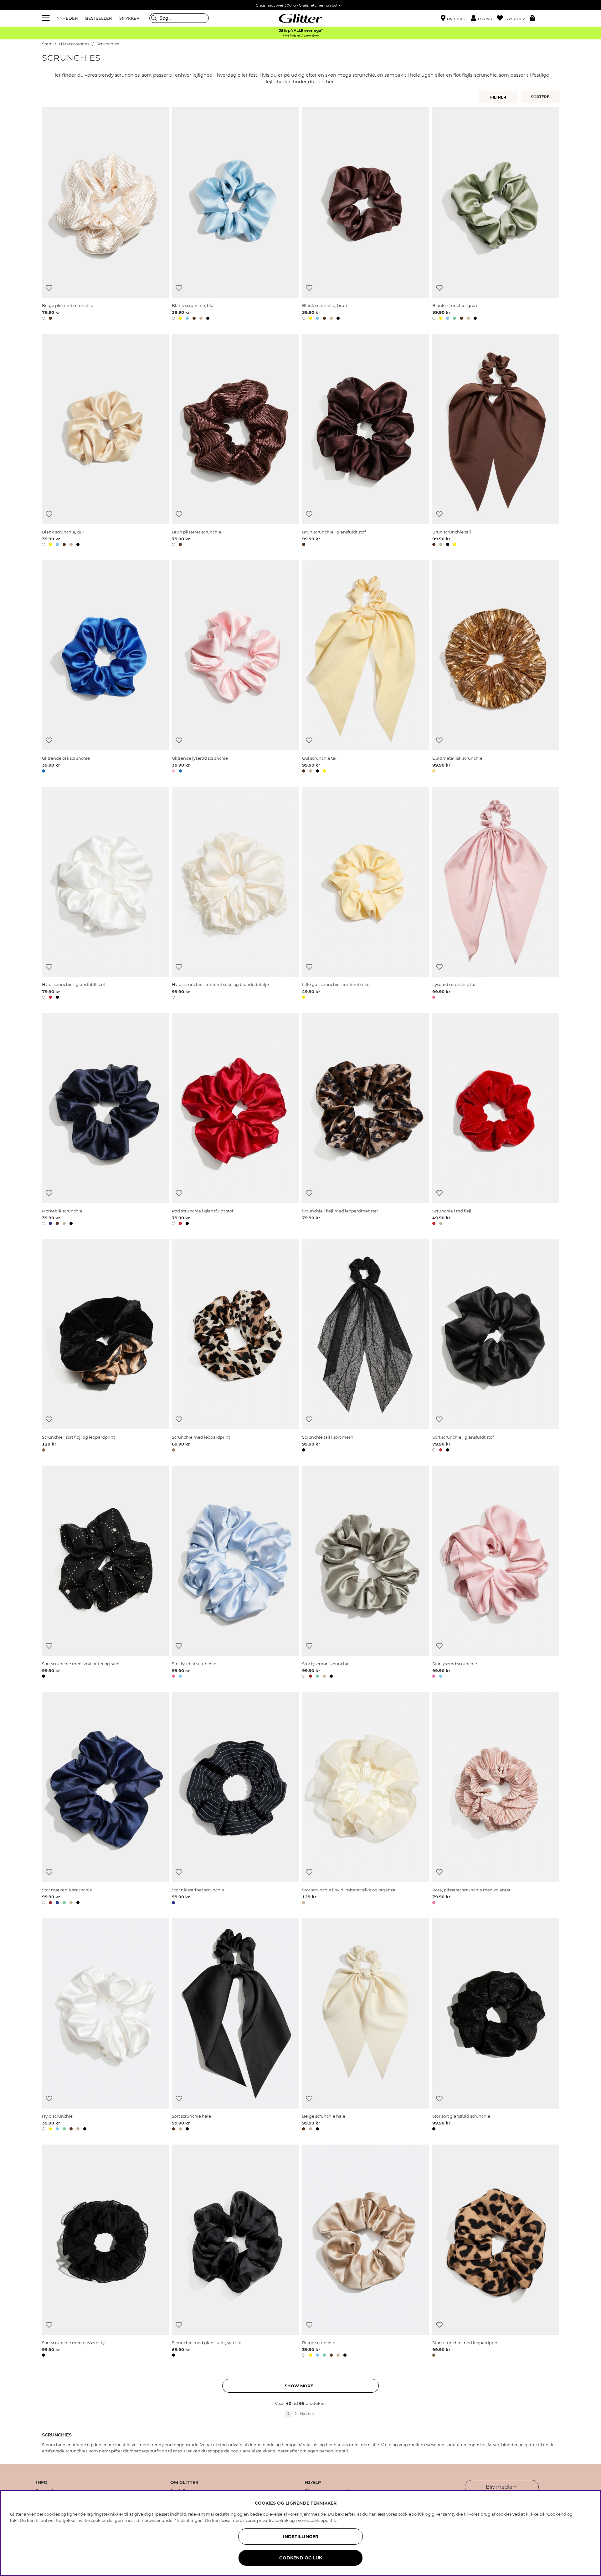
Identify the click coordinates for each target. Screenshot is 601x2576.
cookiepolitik (323, 2520)
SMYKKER (129, 18)
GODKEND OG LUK (301, 2558)
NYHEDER (67, 18)
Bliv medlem (502, 2487)
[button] (484, 18)
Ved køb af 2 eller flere (301, 36)
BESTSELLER (98, 18)
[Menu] (47, 18)
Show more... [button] (300, 2386)
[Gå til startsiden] (300, 18)
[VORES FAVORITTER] (541, 97)
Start (47, 44)
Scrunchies (108, 44)
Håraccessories (74, 44)
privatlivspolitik (273, 2520)
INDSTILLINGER (301, 2537)
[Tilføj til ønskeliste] (49, 288)
